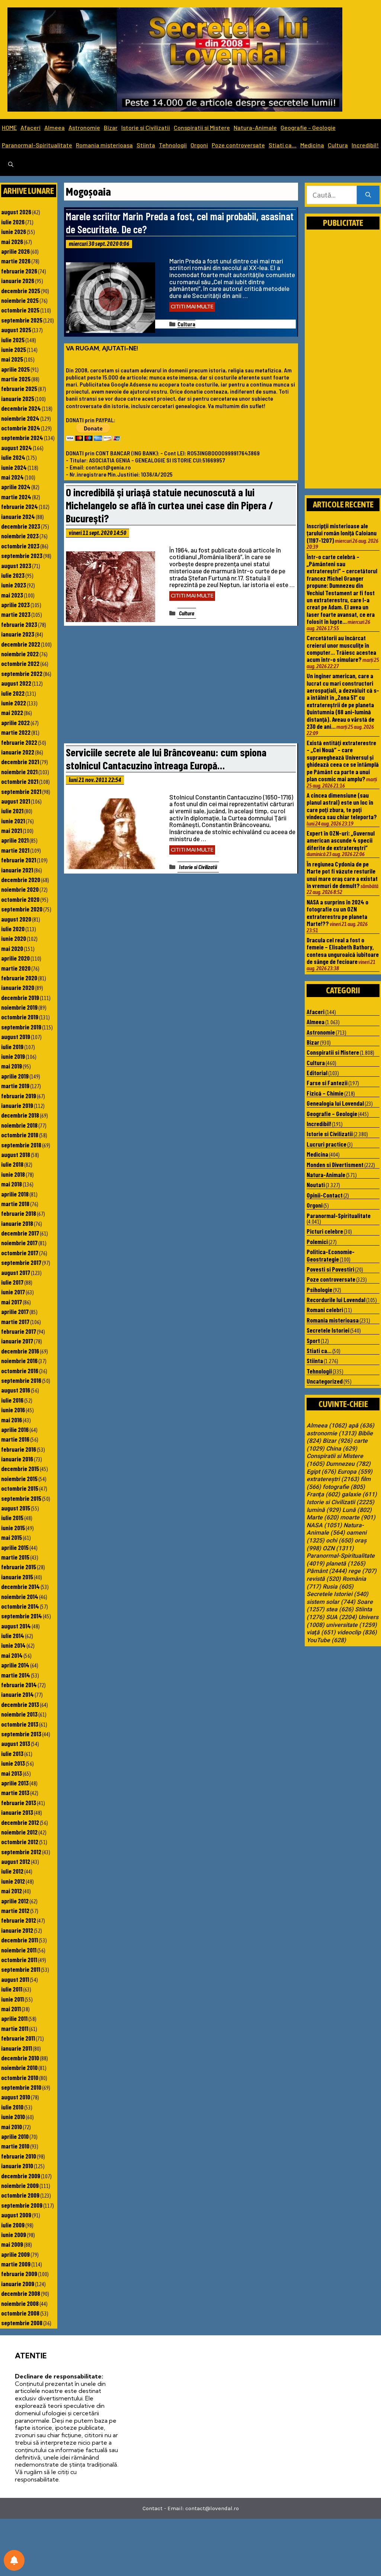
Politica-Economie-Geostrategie (331, 1255)
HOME (9, 127)
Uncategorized (325, 1381)
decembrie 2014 (20, 1586)
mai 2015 (12, 1537)
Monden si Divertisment (335, 1164)
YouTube (326, 1640)
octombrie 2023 (20, 546)
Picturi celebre (325, 1231)
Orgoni (199, 145)
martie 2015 (15, 1557)
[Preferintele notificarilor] (14, 2560)
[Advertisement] (181, 686)
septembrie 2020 (22, 909)
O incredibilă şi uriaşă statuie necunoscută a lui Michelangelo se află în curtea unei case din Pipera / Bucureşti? (169, 505)
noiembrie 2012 (19, 1832)
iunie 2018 (13, 1174)
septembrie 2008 (22, 2323)
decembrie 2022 (21, 644)
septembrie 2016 (21, 1380)
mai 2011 (11, 2009)
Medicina (312, 145)
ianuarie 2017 (17, 1341)
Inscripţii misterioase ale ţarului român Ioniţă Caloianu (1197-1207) (342, 533)
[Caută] (368, 195)
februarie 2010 (19, 2156)
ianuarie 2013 (17, 1812)
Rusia (338, 1587)
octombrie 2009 (20, 2195)
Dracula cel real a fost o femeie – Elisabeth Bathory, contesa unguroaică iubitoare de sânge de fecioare (343, 951)
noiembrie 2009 (20, 2185)
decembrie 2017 (20, 1233)
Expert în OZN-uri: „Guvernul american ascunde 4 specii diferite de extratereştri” (341, 840)
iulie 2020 (13, 929)
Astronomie (84, 127)
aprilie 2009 (15, 2254)
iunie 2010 (13, 2117)
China (342, 1449)
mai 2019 (12, 1066)
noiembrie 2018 (19, 1125)
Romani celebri (325, 1310)
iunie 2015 (13, 1528)
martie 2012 (15, 1910)
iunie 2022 (14, 703)
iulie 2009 (13, 2225)
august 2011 (15, 1979)
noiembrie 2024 (20, 418)
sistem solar (331, 1602)
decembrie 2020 (21, 880)
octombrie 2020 (20, 899)
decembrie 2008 (21, 2293)
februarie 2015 (19, 1567)
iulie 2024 (13, 457)
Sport (313, 1340)
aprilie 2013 (15, 1783)
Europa (355, 1472)
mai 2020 (12, 948)
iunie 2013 (13, 1763)
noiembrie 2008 (20, 2303)
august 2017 (16, 1272)
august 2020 (16, 919)
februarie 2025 (19, 388)
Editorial (317, 1073)
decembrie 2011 (20, 1940)
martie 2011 (15, 2028)
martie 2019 (15, 1086)
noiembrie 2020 (20, 889)
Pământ (327, 1571)
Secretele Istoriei (328, 1330)
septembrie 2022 (22, 673)
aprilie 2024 (16, 487)
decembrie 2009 (21, 2176)
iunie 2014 (13, 1645)
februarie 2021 (19, 860)
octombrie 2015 (20, 1488)
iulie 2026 (13, 222)
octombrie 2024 (21, 428)
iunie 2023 (14, 585)
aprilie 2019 (15, 1076)
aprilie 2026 (15, 251)
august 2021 (16, 801)
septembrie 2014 (22, 1616)
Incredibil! (365, 145)
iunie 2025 (14, 349)
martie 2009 (16, 2264)
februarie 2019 (19, 1096)
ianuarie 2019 (17, 1105)
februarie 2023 (19, 624)
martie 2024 (16, 497)
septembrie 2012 (21, 1852)
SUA (341, 1617)
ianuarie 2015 (17, 1577)
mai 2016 (12, 1420)
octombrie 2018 (20, 1135)
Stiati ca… (283, 145)
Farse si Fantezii (327, 1083)
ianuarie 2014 (17, 1694)
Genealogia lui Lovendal (335, 1103)
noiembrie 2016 (19, 1361)
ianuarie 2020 (18, 987)
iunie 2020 (14, 938)
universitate (351, 1625)
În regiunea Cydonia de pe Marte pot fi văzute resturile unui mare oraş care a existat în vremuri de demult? (342, 875)
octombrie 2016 (20, 1371)
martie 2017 (15, 1321)
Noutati (316, 1185)
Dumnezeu (348, 1464)
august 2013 (16, 1743)
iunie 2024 (14, 467)
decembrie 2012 (20, 1822)
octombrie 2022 (20, 663)
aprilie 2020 (15, 958)
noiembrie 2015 (19, 1478)
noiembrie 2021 (19, 772)
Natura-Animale (255, 127)
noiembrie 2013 (19, 1714)
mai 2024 (12, 477)
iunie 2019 (13, 1056)
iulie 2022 (13, 693)
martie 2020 (16, 968)
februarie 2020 (19, 978)
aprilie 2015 (15, 1547)
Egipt (321, 1472)
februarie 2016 (19, 1449)
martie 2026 (16, 261)
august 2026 (16, 212)
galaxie (359, 1494)
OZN (338, 1548)
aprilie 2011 (14, 2018)
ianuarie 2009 (18, 2284)
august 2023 (16, 565)
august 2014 (16, 1626)
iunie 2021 (13, 821)
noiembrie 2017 (19, 1243)
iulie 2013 (12, 1753)
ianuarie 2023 (18, 634)
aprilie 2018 (15, 1194)
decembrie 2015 (20, 1468)
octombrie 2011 (19, 1960)
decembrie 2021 (20, 762)
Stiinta (146, 145)
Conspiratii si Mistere (202, 127)
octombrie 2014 (20, 1606)
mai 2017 (12, 1302)
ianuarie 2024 (18, 516)
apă (361, 1426)
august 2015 (16, 1508)
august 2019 (16, 1037)
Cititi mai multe (192, 307)
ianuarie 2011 (17, 2048)
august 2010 (16, 2097)
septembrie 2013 (21, 1734)
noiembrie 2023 (20, 536)
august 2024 (17, 448)
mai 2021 (12, 830)
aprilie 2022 (15, 723)
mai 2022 (12, 712)
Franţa (323, 1494)
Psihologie (319, 1289)
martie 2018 (15, 1204)
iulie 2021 (12, 811)
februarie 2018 (19, 1213)
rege (362, 1571)
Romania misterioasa (104, 145)
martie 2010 (15, 2146)
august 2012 (16, 1861)
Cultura (338, 145)
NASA (324, 1525)
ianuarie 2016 (17, 1459)
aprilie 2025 (15, 369)
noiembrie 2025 (20, 300)
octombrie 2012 (20, 1842)
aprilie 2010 (15, 2136)
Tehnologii (173, 145)
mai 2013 (12, 1773)
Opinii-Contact (325, 1195)
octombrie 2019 (20, 1017)
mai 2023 (12, 595)
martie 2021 (15, 850)
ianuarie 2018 (17, 1223)
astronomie (332, 1433)
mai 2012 (12, 1891)
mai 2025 (12, 359)
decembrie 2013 (20, 1704)
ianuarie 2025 (18, 398)
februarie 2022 (19, 742)
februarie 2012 (19, 1920)
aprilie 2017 (15, 1311)
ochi (340, 1541)
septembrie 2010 (21, 2087)
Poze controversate (238, 145)
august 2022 (16, 683)
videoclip (357, 1633)
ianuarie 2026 (18, 281)
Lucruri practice (326, 1144)
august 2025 (16, 330)
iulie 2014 (13, 1635)
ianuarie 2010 (17, 2166)
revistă (324, 1579)
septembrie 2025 (22, 320)
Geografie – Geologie (308, 127)
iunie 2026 (14, 231)
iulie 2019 (12, 1047)
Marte (323, 1518)
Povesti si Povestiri (330, 1269)
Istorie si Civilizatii (146, 127)
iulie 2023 (13, 575)
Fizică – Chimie (325, 1093)
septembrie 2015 (21, 1498)
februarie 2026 (19, 271)
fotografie (344, 1487)
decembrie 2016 (20, 1351)
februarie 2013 (19, 1803)
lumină (324, 1510)
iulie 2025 (13, 340)
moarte (358, 1518)
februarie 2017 (19, 1331)
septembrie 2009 (22, 2205)
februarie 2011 (18, 2038)
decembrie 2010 (20, 2058)
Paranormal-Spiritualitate (37, 145)
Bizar (111, 127)
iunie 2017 (13, 1292)
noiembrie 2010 (19, 2067)
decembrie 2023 (21, 526)
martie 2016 (15, 1439)
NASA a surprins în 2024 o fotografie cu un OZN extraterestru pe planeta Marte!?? (337, 913)
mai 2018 (12, 1184)
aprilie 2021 (15, 840)
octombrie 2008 (20, 2313)
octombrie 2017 (20, 1253)
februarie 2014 (19, 1685)
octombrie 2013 (20, 1724)
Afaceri (31, 127)
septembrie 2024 (22, 438)
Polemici (317, 1241)
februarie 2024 (20, 506)
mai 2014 (12, 1655)
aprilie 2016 (15, 1429)
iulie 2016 (12, 1400)
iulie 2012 (12, 1871)
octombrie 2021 (20, 781)
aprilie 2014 (15, 1665)
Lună (357, 1510)
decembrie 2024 (21, 408)
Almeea (55, 127)
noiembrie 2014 (20, 1596)
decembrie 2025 (21, 291)
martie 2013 (15, 1792)
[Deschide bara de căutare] (11, 165)
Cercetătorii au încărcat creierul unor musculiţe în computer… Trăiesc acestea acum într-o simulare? (341, 648)
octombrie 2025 (20, 310)
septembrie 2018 (21, 1145)
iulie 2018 (12, 1164)
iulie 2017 (12, 1282)
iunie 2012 (13, 1881)
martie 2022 (16, 732)
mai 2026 (12, 241)
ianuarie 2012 (17, 1930)
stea (340, 1609)
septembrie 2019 (21, 1027)
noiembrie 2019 (19, 1007)
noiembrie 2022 (20, 654)
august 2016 (16, 1390)
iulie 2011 (12, 1989)
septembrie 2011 (21, 1969)
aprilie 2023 (15, 605)
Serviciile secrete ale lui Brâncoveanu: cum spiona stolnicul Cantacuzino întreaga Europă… (166, 759)
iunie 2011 (12, 1999)
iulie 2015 (12, 1518)
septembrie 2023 (22, 555)
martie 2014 (16, 1675)
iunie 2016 (13, 1410)
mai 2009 (12, 2244)
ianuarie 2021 (17, 870)
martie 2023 (16, 614)
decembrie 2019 (20, 997)
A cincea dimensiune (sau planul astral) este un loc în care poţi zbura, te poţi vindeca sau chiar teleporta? (342, 806)
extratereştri (333, 1479)
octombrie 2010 (20, 2077)
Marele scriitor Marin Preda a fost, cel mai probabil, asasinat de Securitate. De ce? (180, 222)
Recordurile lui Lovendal (336, 1300)
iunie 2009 (14, 2234)
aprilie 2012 (15, 1901)
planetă (346, 1564)
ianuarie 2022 (18, 752)
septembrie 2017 (21, 1262)
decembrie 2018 (20, 1115)
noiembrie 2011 (19, 1950)
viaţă (321, 1633)
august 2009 (16, 2215)
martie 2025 (16, 379)
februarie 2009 (19, 2274)
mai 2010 (12, 2127)
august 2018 (16, 1154)
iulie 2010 (12, 2107)
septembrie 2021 (21, 791)
